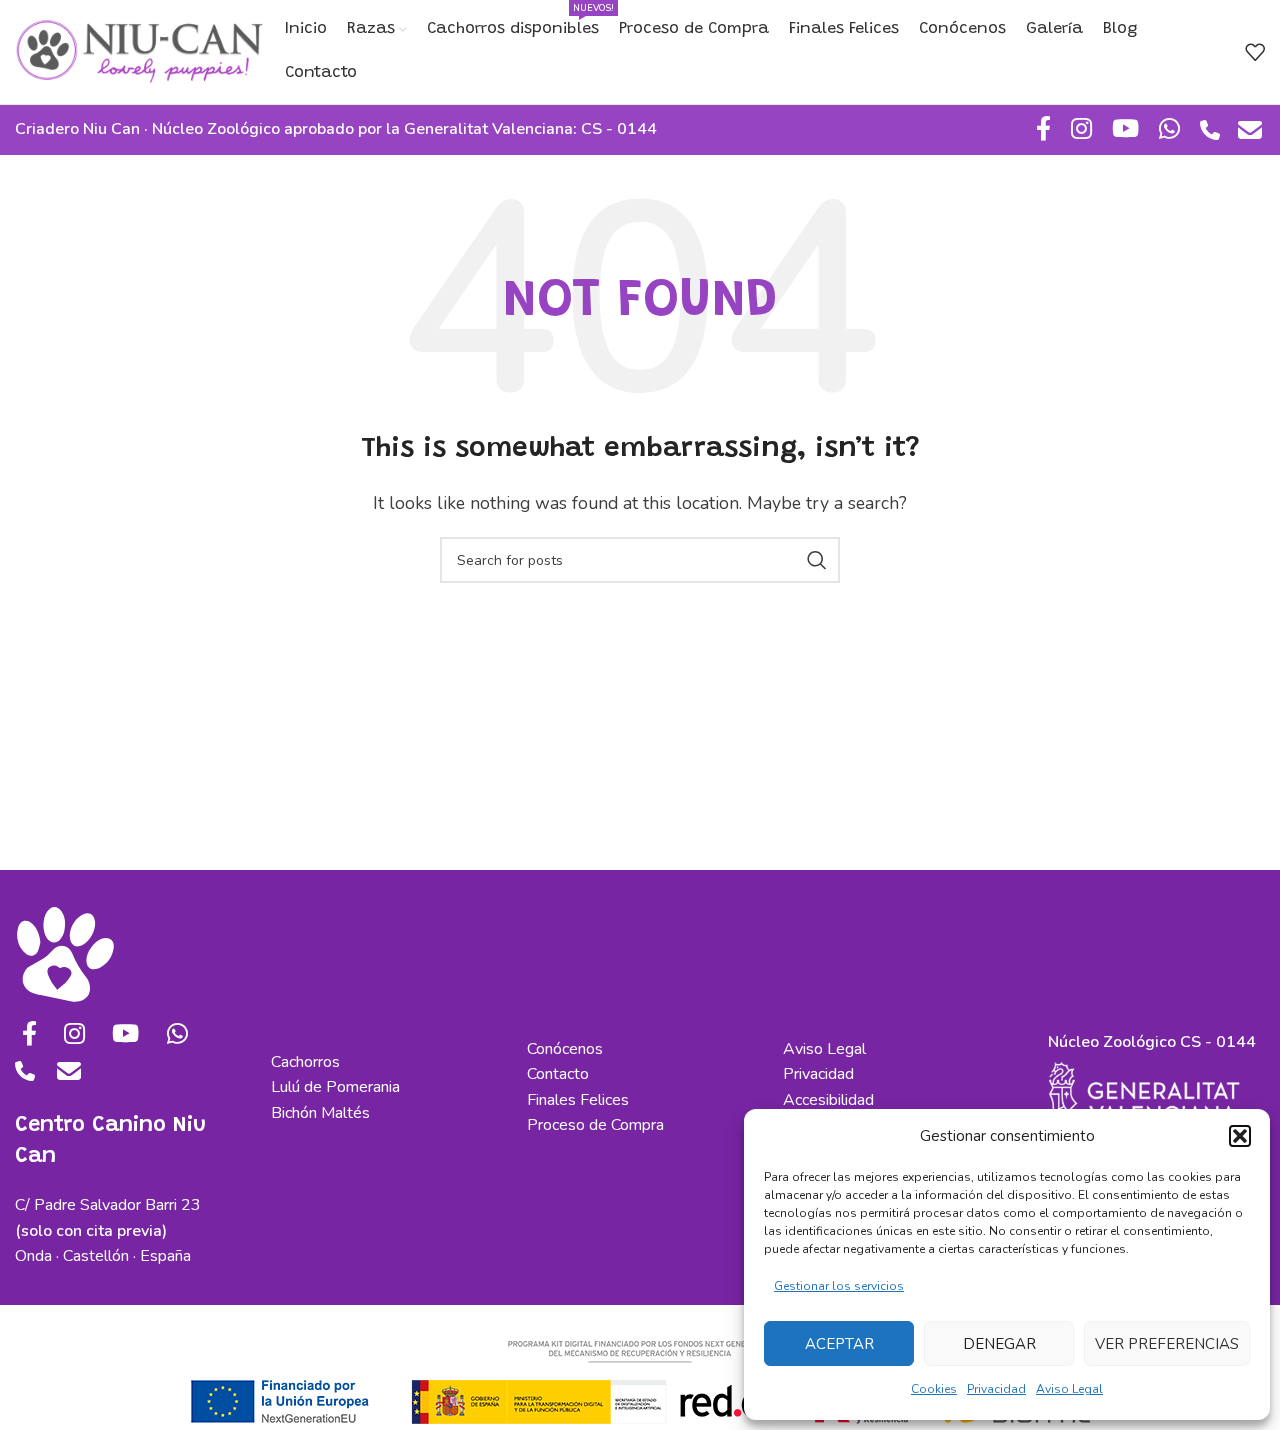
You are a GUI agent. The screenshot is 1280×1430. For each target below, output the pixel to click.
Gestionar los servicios (839, 1286)
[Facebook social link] (1043, 130)
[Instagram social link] (1081, 130)
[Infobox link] (1210, 132)
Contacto (558, 1074)
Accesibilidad (828, 1100)
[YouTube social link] (1125, 130)
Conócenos (565, 1049)
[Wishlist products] (1255, 52)
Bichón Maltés (320, 1113)
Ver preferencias (1167, 1344)
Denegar (999, 1344)
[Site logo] (140, 51)
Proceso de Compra (595, 1125)
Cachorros (305, 1062)
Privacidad (996, 1389)
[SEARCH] (817, 560)
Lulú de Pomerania (335, 1087)
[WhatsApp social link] (1169, 130)
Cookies (934, 1389)
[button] (1240, 1136)
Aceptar (839, 1344)
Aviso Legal (1069, 1389)
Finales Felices (578, 1100)
